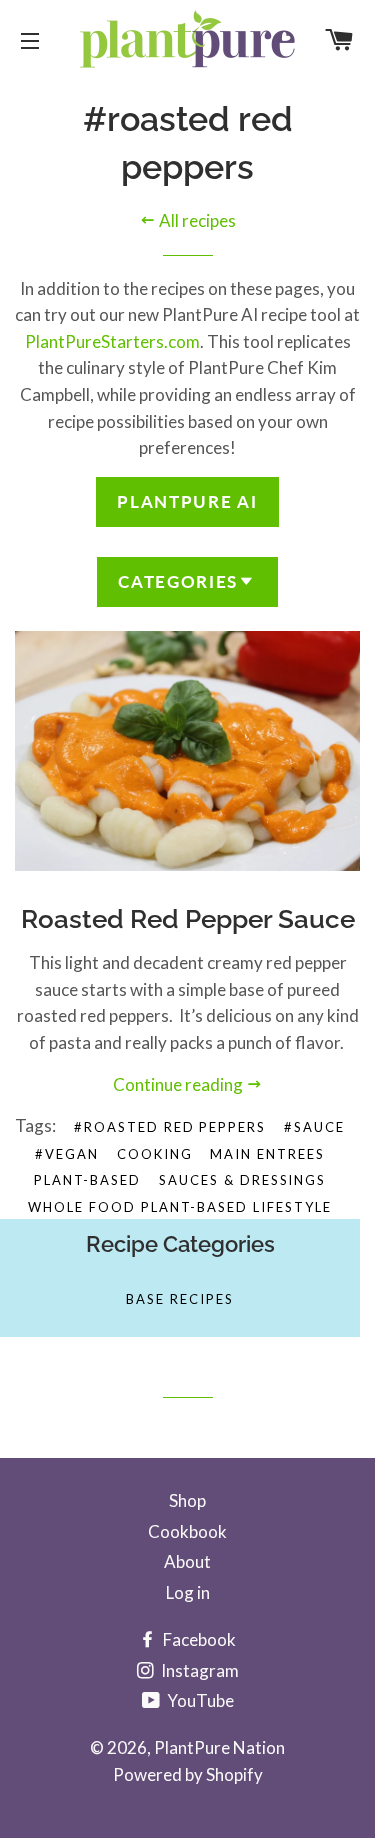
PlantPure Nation (219, 1747)
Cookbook (187, 1531)
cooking (155, 1154)
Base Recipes (179, 1299)
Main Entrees (267, 1154)
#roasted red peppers (170, 1127)
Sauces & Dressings (242, 1180)
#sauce (314, 1127)
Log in (188, 1592)
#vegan (67, 1154)
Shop (187, 1500)
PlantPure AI (187, 501)
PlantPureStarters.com (112, 341)
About (187, 1561)
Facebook (198, 1639)
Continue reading (179, 1084)
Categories (178, 581)
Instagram (198, 1670)
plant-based (87, 1180)
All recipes (196, 220)
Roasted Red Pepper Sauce (188, 919)
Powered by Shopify (188, 1774)
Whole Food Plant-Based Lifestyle (179, 1207)
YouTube (199, 1700)
